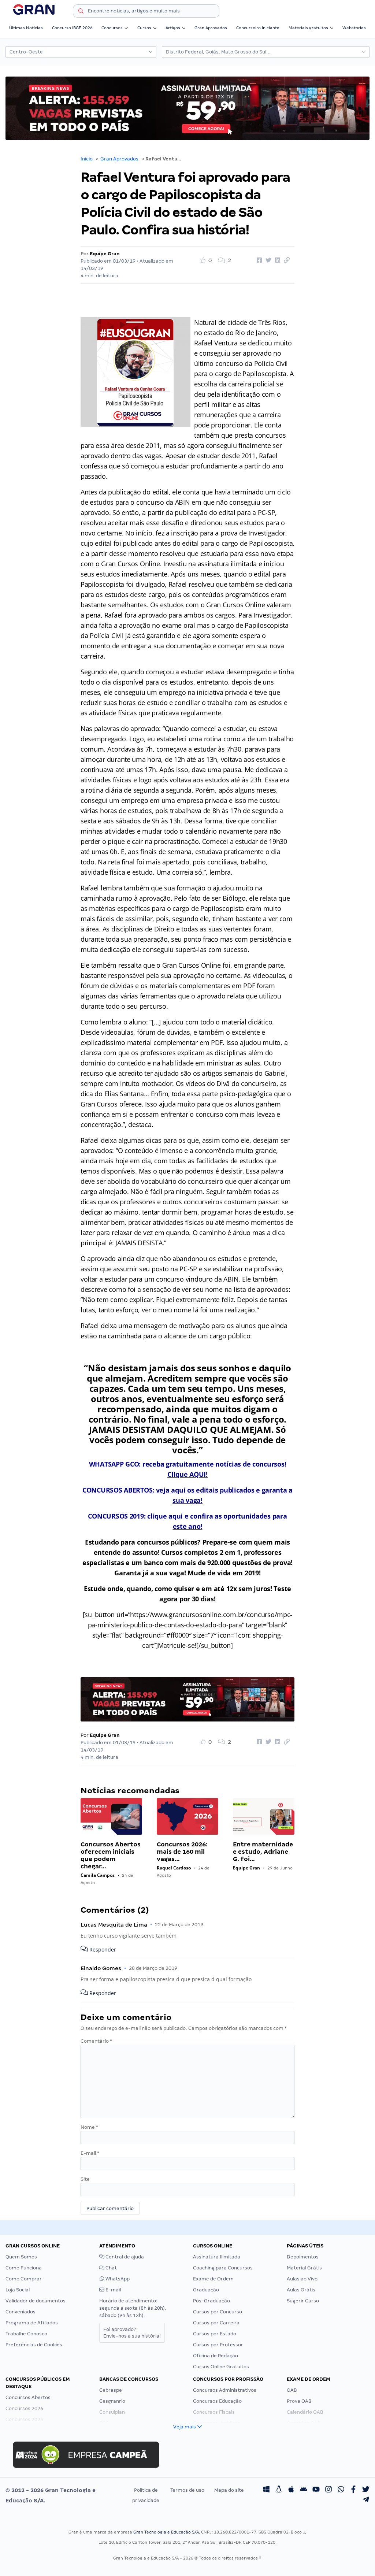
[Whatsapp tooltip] (341, 2490)
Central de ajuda (124, 2257)
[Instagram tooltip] (328, 2490)
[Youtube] (316, 2490)
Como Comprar (24, 2279)
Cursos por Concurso (218, 2312)
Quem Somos (21, 2257)
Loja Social (18, 2290)
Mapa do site (229, 2490)
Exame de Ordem (213, 2279)
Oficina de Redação (216, 2356)
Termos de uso (187, 2490)
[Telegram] (366, 2501)
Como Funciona (24, 2268)
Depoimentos (303, 2257)
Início (87, 159)
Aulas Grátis (301, 2290)
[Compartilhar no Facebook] (258, 260)
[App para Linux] (279, 2490)
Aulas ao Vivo (302, 2279)
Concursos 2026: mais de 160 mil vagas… (182, 1852)
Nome (89, 2127)
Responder (102, 1950)
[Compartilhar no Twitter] (267, 260)
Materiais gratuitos (308, 28)
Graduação (206, 2290)
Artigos (173, 28)
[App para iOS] (291, 2490)
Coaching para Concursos (223, 2268)
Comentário (96, 2041)
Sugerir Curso (303, 2301)
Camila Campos (98, 1875)
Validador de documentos (36, 2301)
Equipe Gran (105, 254)
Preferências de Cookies (34, 2345)
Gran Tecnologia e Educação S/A (166, 2532)
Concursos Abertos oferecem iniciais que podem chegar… (111, 1855)
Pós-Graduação (211, 2301)
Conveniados (21, 2312)
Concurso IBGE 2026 (72, 28)
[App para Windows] (266, 2490)
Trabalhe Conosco (26, 2334)
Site (85, 2179)
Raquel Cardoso (174, 1868)
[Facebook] (353, 2490)
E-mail (90, 2153)
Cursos (144, 28)
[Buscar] (81, 12)
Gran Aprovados (211, 28)
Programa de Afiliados (32, 2323)
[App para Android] (304, 2490)
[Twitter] (366, 2490)
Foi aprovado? (132, 2333)
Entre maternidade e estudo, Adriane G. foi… (263, 1852)
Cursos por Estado (215, 2334)
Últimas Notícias (26, 28)
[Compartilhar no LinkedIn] (276, 260)
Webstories (354, 28)
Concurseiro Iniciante (258, 28)
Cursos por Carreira (216, 2323)
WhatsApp (117, 2279)
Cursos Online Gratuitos (221, 2367)
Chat (111, 2268)
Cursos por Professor (218, 2345)
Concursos (112, 28)
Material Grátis (304, 2268)
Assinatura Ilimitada (217, 2257)
